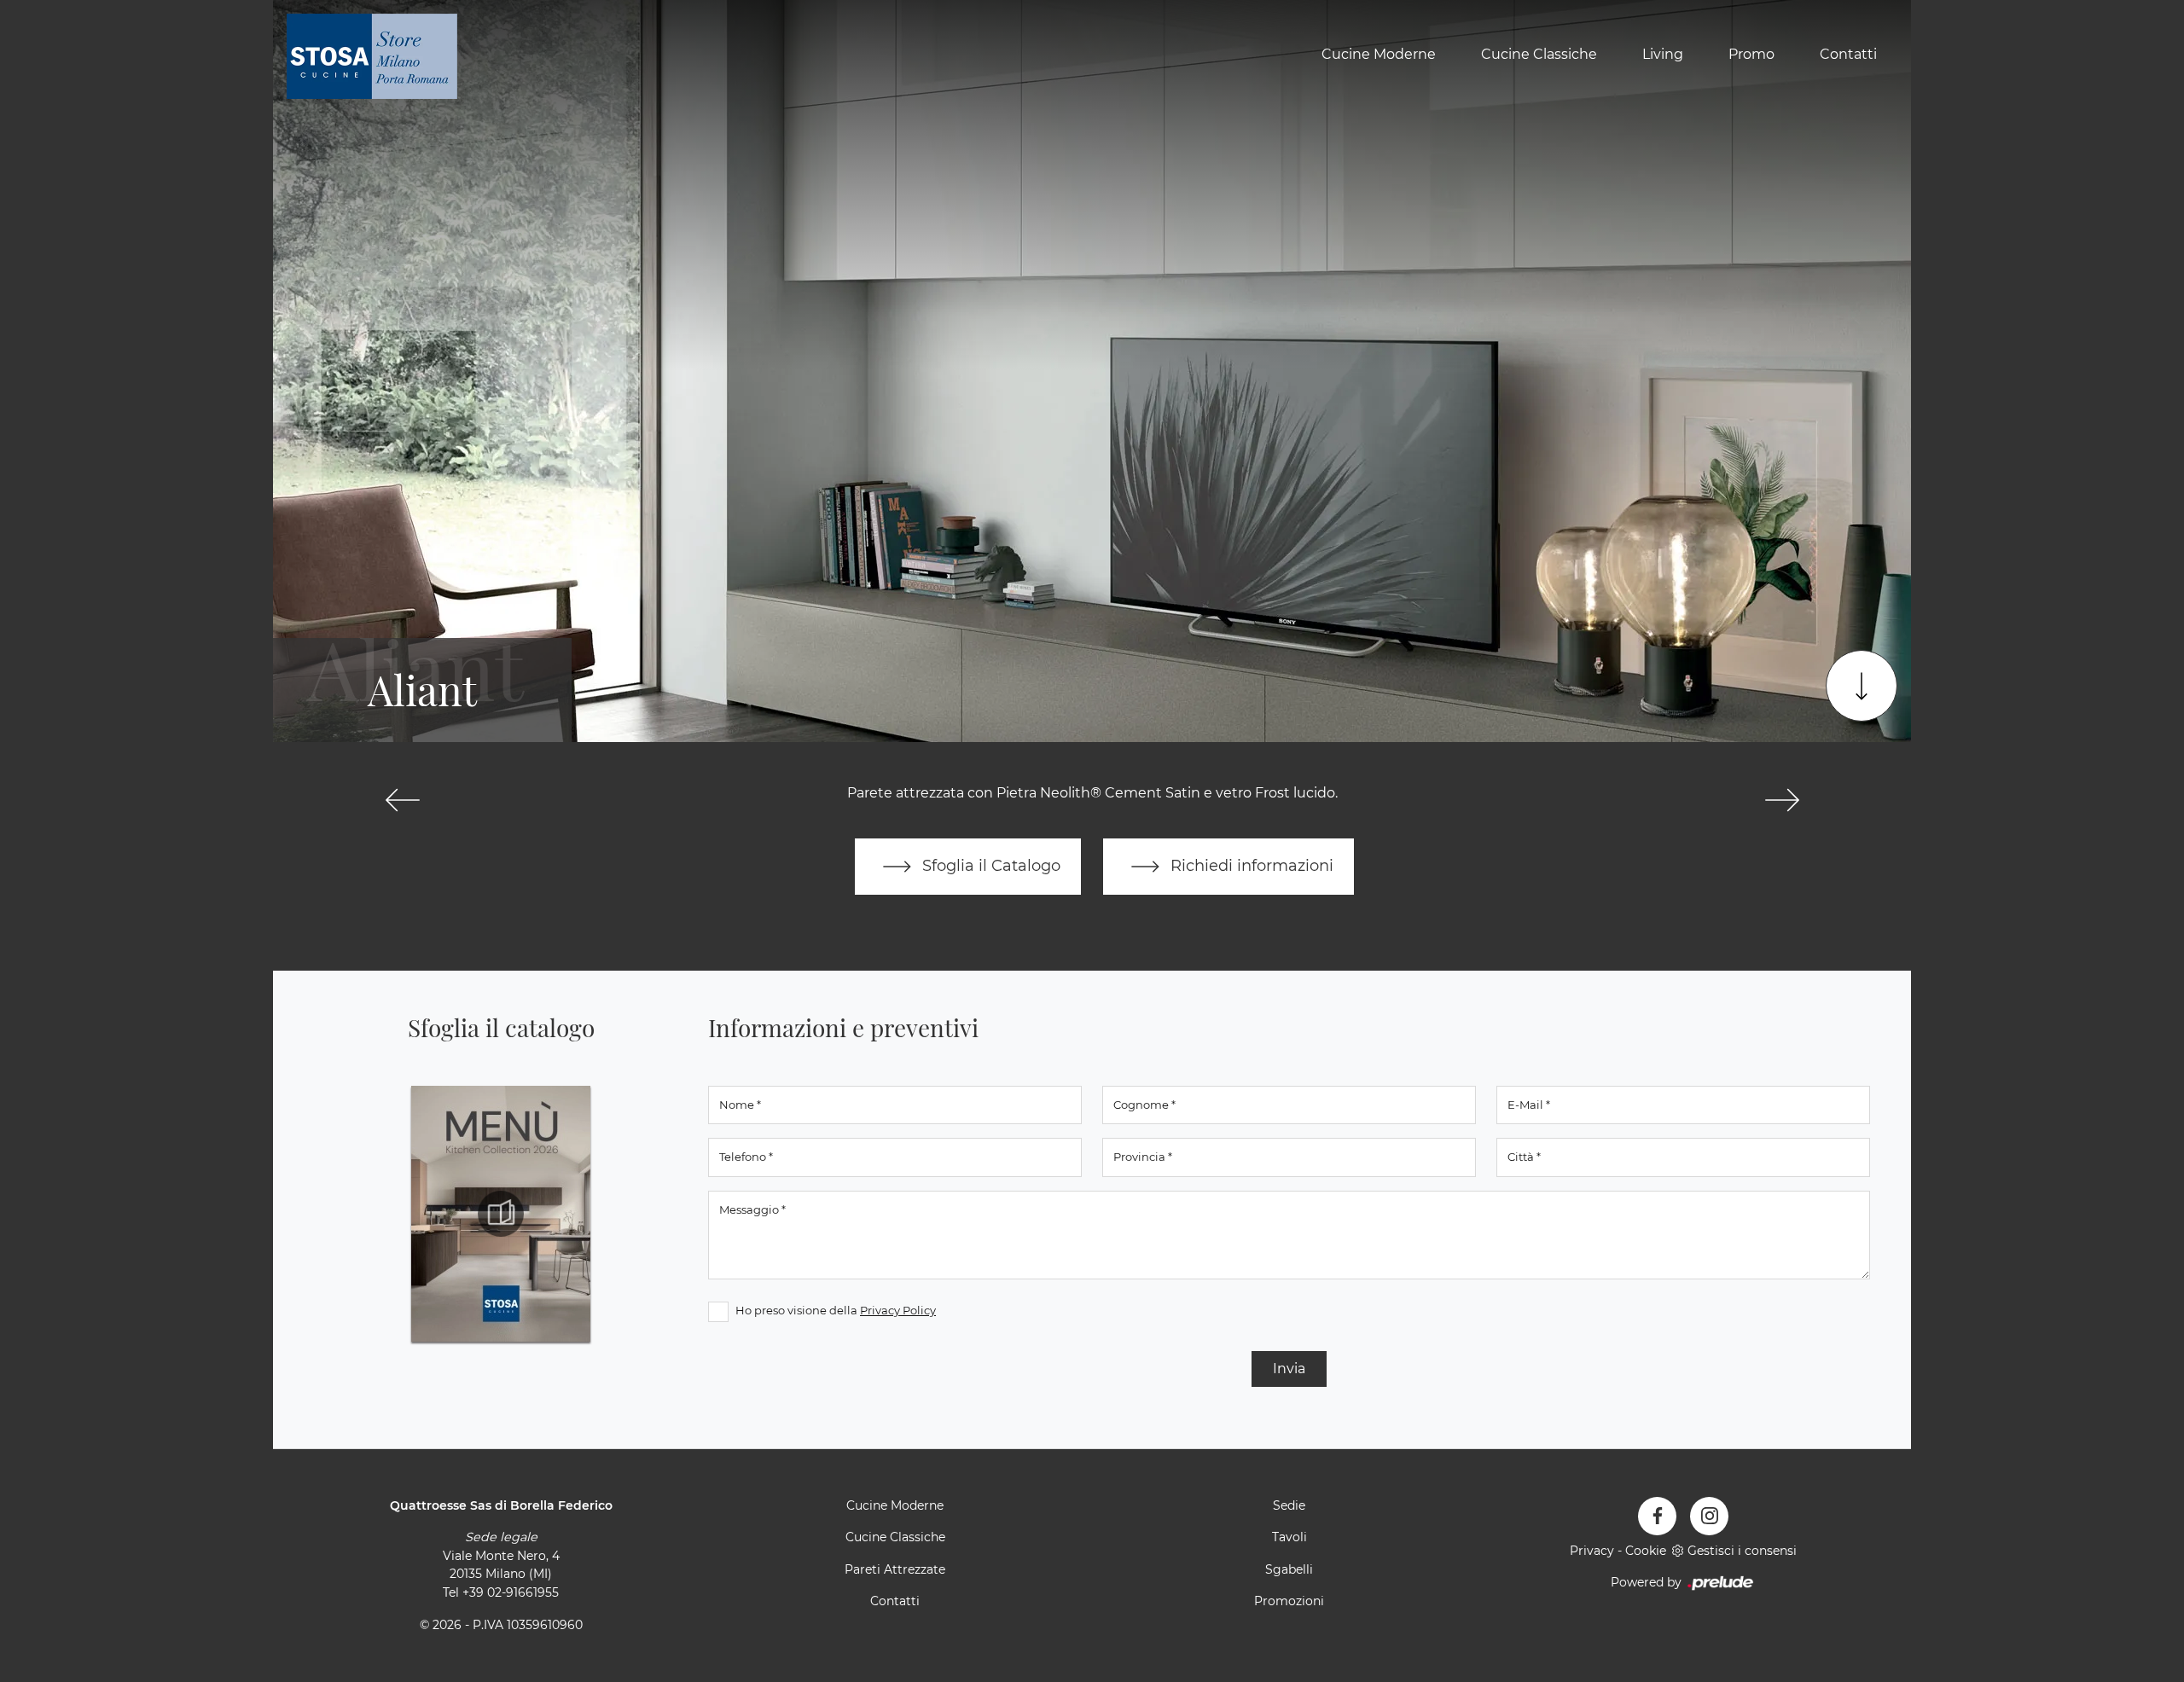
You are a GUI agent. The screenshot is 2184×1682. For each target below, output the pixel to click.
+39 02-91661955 (511, 1592)
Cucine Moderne (1379, 54)
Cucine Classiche (1539, 54)
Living (1663, 54)
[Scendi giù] (1862, 686)
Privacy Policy (898, 1310)
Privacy (1592, 1551)
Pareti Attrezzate (895, 1569)
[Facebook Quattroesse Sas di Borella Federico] (1657, 1516)
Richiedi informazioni (1250, 865)
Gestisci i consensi (1742, 1551)
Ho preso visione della (836, 1310)
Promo (1751, 54)
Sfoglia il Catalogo (989, 865)
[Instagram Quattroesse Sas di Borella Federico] (1709, 1516)
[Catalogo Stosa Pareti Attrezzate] (501, 1214)
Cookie (1646, 1551)
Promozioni (1289, 1601)
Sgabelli (1289, 1569)
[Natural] (402, 800)
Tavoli (1289, 1537)
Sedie (1289, 1505)
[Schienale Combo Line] (1782, 800)
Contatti (1848, 54)
